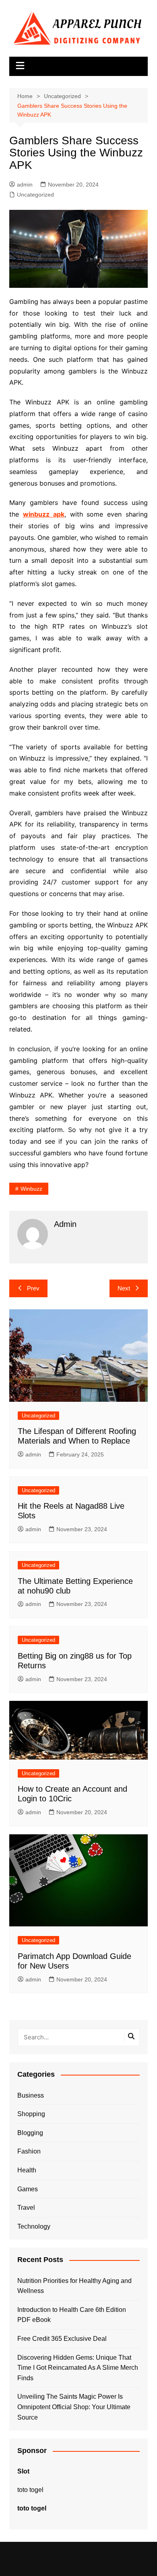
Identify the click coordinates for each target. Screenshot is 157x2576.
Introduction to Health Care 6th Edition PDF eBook (72, 2315)
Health (27, 2170)
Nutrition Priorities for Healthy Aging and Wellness (74, 2286)
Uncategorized (35, 195)
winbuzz (31, 1189)
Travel (26, 2208)
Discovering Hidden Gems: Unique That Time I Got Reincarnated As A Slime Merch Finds (78, 2368)
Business (31, 2095)
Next (124, 1288)
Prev (33, 1288)
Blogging (30, 2133)
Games (28, 2189)
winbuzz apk (44, 514)
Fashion (29, 2151)
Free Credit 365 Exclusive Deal (62, 2339)
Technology (34, 2226)
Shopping (31, 2114)
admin (25, 185)
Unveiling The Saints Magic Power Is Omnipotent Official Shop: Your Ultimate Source (74, 2407)
